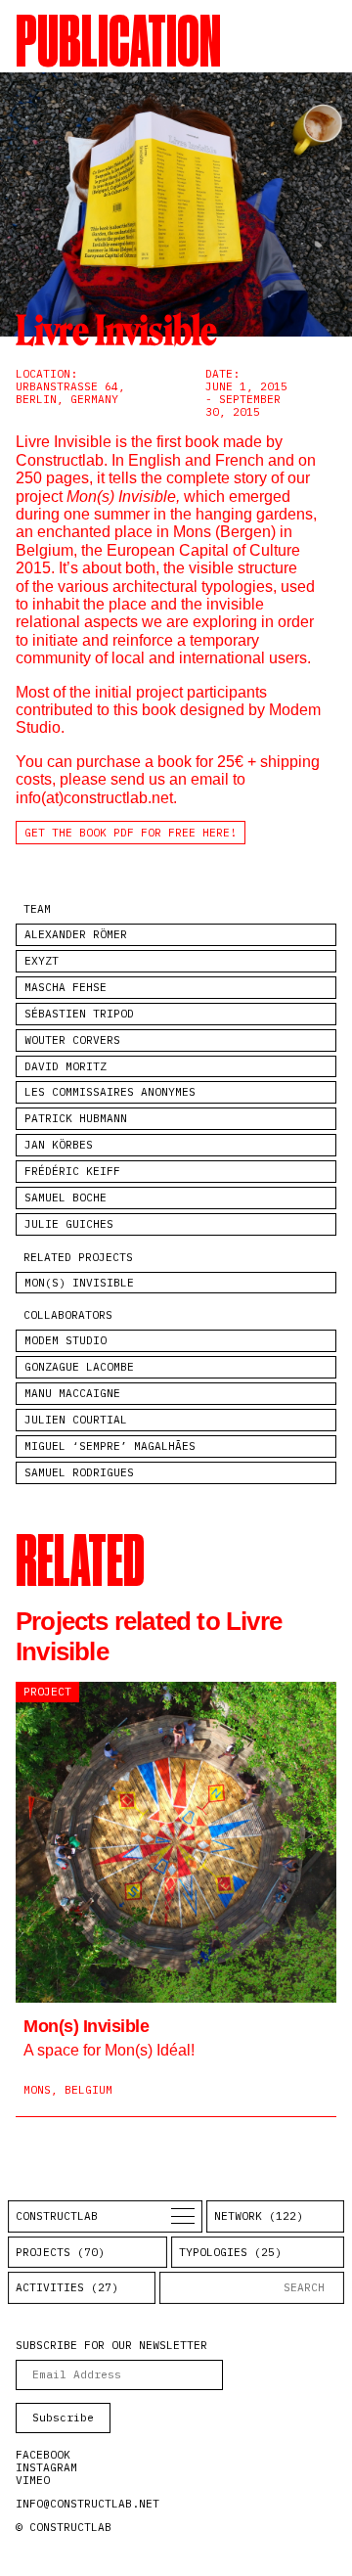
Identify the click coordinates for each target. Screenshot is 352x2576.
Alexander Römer (76, 934)
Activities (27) (67, 2287)
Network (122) (259, 2216)
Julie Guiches (69, 1224)
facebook (43, 2455)
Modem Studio (66, 1340)
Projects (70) (60, 2252)
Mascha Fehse (66, 987)
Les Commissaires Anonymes (110, 1092)
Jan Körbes (59, 1145)
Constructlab (57, 2216)
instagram (46, 2467)
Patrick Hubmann (76, 1118)
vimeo (33, 2480)
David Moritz (66, 1066)
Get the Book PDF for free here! (131, 833)
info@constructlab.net (88, 2504)
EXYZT (42, 961)
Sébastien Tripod (79, 1014)
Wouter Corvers (72, 1040)
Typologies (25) (230, 2252)
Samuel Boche (66, 1198)
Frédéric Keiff (72, 1171)
